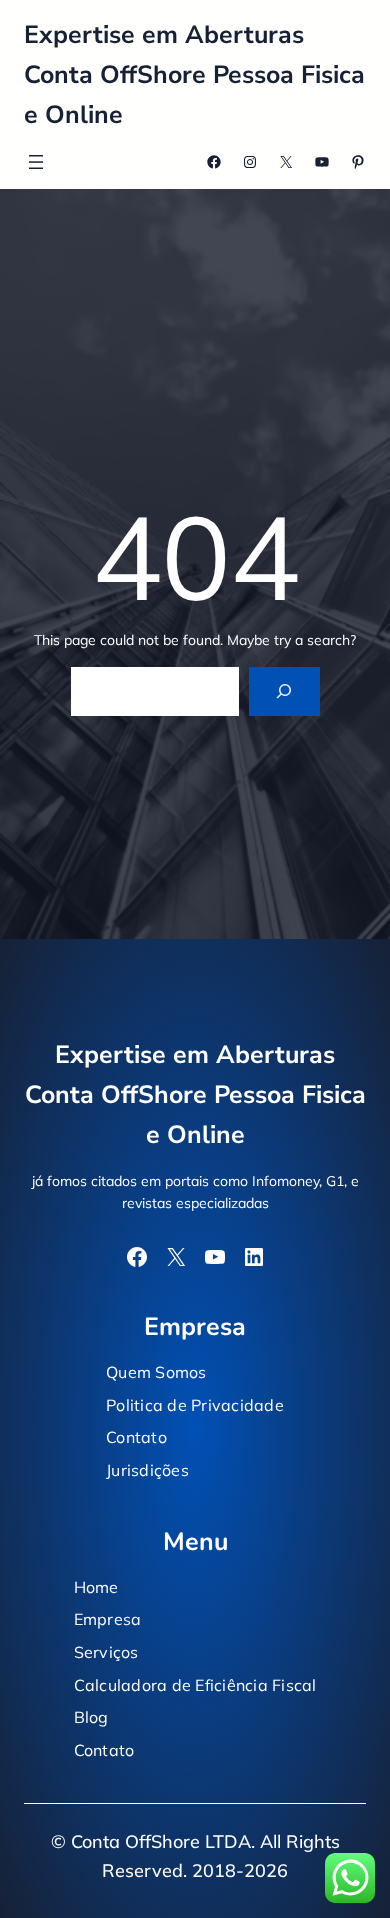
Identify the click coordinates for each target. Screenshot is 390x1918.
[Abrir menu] (36, 162)
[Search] (284, 691)
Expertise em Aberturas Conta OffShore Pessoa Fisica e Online (194, 75)
